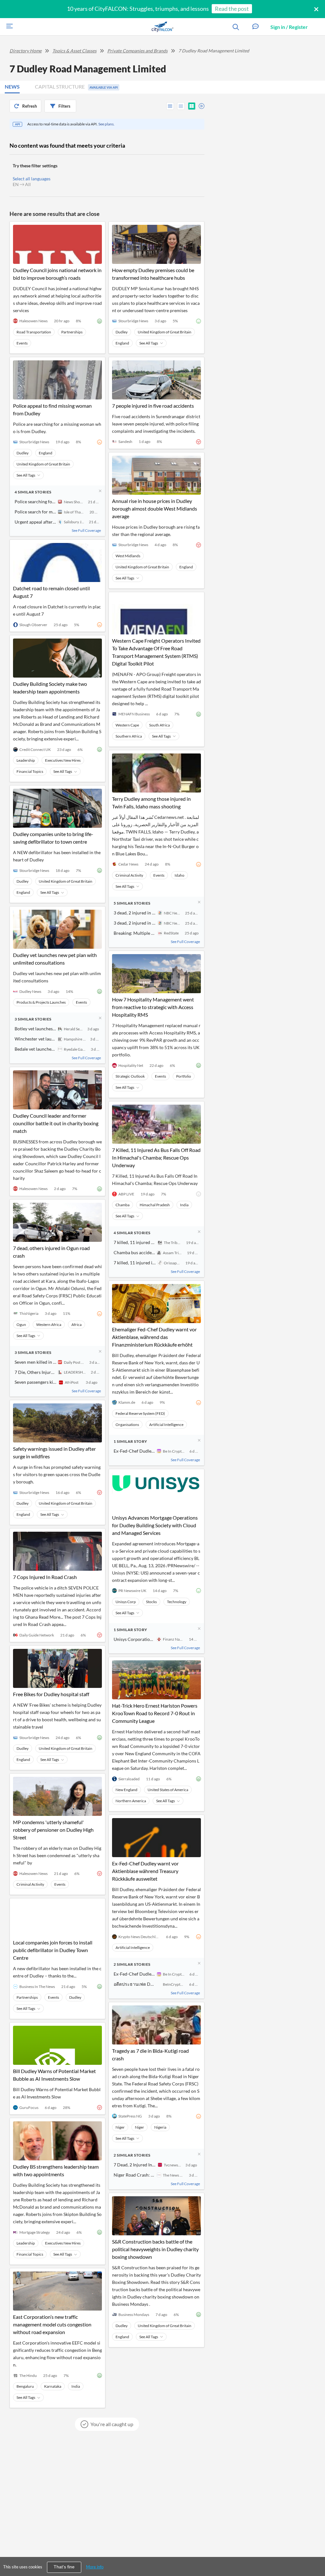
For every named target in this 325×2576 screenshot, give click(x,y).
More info (95, 2567)
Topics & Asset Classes (74, 51)
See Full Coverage (86, 530)
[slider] (200, 105)
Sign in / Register (289, 27)
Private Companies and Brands (137, 51)
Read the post (232, 9)
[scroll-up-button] (315, 2552)
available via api (104, 87)
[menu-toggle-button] (8, 27)
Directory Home (26, 51)
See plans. (106, 124)
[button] (255, 27)
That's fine (64, 2567)
